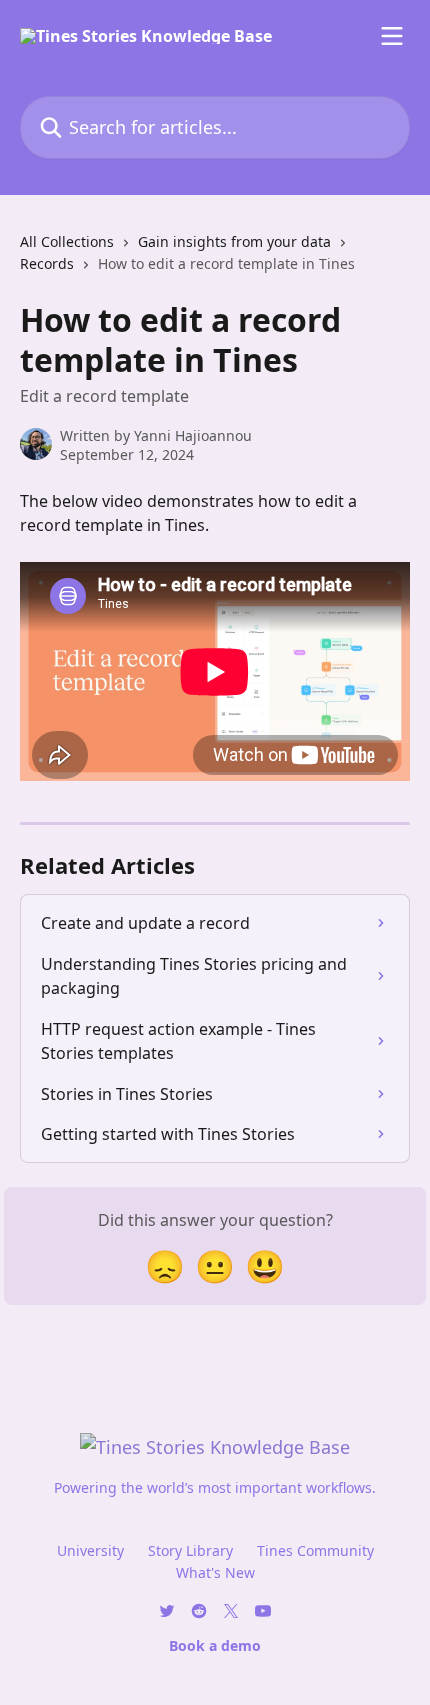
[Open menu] (392, 36)
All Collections (67, 241)
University (90, 1550)
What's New (215, 1572)
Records (47, 263)
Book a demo (215, 1645)
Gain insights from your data (234, 241)
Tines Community (315, 1550)
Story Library (190, 1550)
